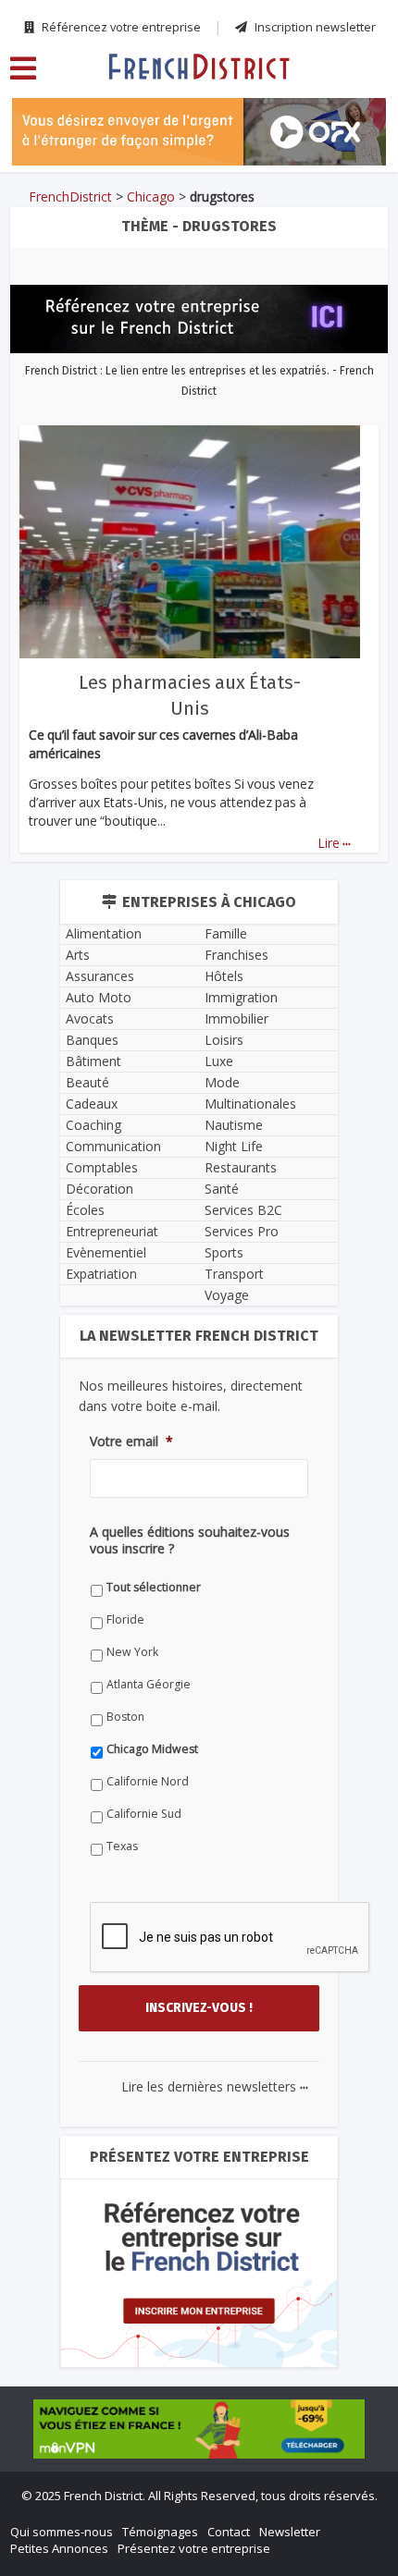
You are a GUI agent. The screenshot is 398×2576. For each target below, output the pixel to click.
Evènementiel (106, 1252)
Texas (122, 1846)
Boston (125, 1717)
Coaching (93, 1125)
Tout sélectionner (154, 1587)
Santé (222, 1189)
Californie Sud (144, 1814)
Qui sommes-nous (62, 2532)
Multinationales (250, 1104)
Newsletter (290, 2532)
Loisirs (224, 1040)
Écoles (85, 1210)
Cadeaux (92, 1104)
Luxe (219, 1061)
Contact (229, 2532)
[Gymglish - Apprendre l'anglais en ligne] (199, 132)
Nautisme (234, 1125)
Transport (234, 1274)
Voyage (227, 1295)
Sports (224, 1252)
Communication (113, 1146)
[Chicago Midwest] (199, 66)
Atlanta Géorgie (149, 1684)
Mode (222, 1082)
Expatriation (101, 1274)
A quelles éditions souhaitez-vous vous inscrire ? (190, 1540)
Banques (92, 1040)
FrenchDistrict (70, 196)
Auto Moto (99, 997)
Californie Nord (148, 1781)
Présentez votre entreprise (194, 2548)
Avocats (90, 1018)
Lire (334, 843)
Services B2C (243, 1210)
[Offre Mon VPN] (199, 2429)
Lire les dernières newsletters (215, 2086)
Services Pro (242, 1231)
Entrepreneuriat (112, 1231)
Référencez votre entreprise (120, 27)
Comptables (102, 1167)
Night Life (234, 1146)
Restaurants (241, 1167)
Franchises (236, 955)
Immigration (241, 997)
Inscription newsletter (314, 27)
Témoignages (160, 2532)
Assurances (100, 976)
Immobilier (236, 1018)
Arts (78, 955)
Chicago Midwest (152, 1749)
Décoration (99, 1189)
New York (132, 1652)
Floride (125, 1619)
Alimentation (104, 933)
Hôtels (224, 976)
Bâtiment (93, 1061)
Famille (226, 933)
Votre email (131, 1441)
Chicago (151, 196)
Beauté (87, 1082)
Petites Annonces (59, 2548)
